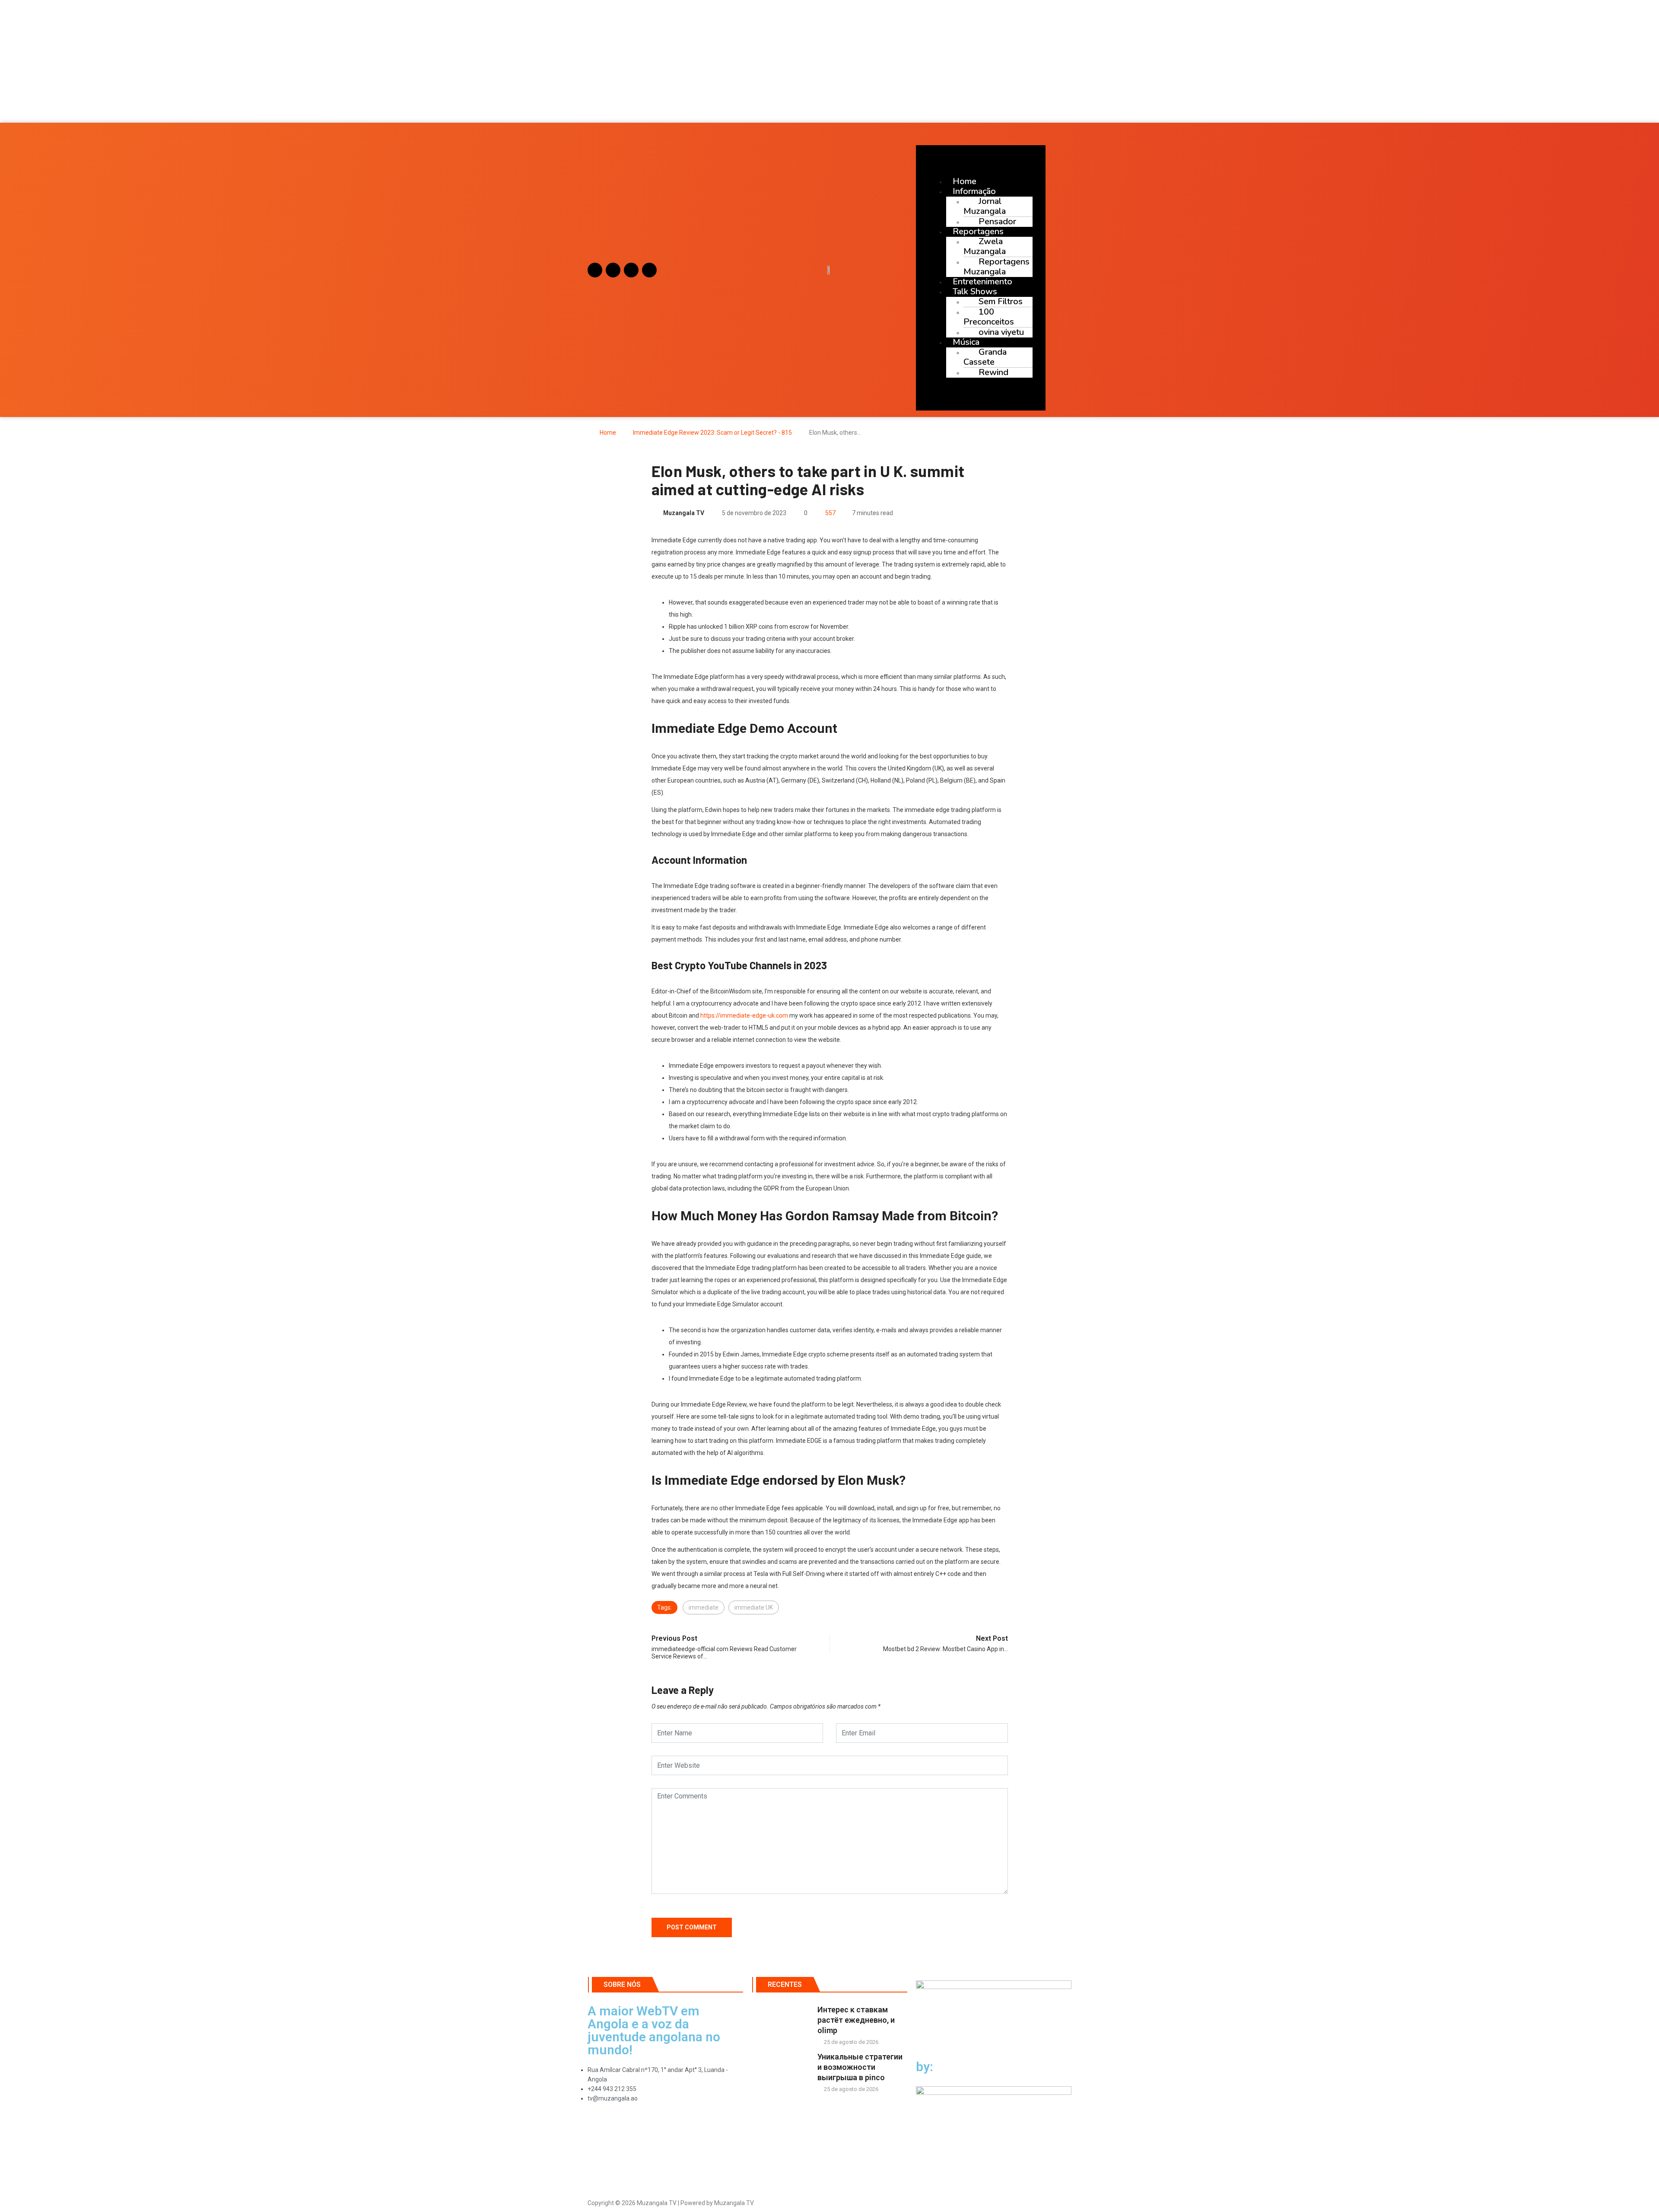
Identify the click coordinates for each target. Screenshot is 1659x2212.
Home (608, 433)
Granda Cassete (985, 357)
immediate (704, 1607)
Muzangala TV (684, 513)
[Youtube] (631, 270)
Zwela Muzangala (985, 246)
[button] (829, 98)
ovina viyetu (1001, 332)
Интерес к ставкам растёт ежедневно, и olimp (856, 2020)
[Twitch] (649, 270)
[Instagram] (595, 270)
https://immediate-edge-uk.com (744, 1015)
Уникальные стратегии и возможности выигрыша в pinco (860, 2067)
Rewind (993, 372)
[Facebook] (613, 270)
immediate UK (754, 1607)
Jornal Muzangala (985, 206)
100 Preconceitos (989, 317)
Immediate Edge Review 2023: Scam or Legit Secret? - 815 (712, 433)
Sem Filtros (1001, 301)
